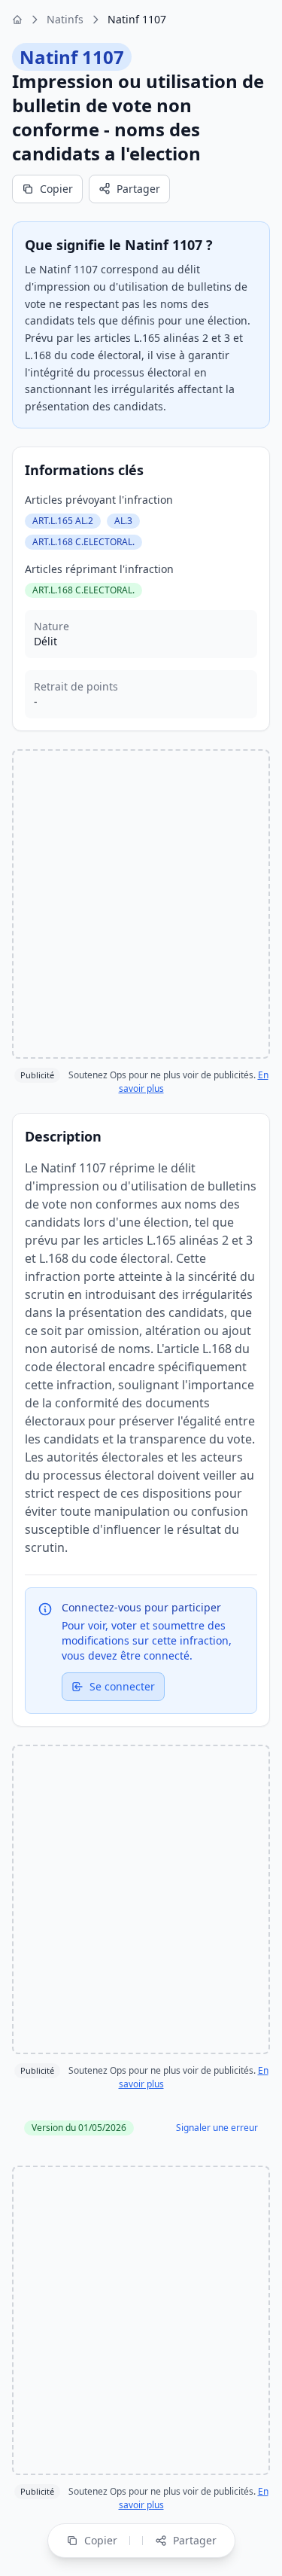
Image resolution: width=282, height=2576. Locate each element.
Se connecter (122, 1686)
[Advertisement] (141, 904)
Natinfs (65, 19)
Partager (138, 189)
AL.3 (123, 521)
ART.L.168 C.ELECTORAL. (83, 542)
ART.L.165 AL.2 (63, 521)
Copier (56, 189)
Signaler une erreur (217, 2128)
